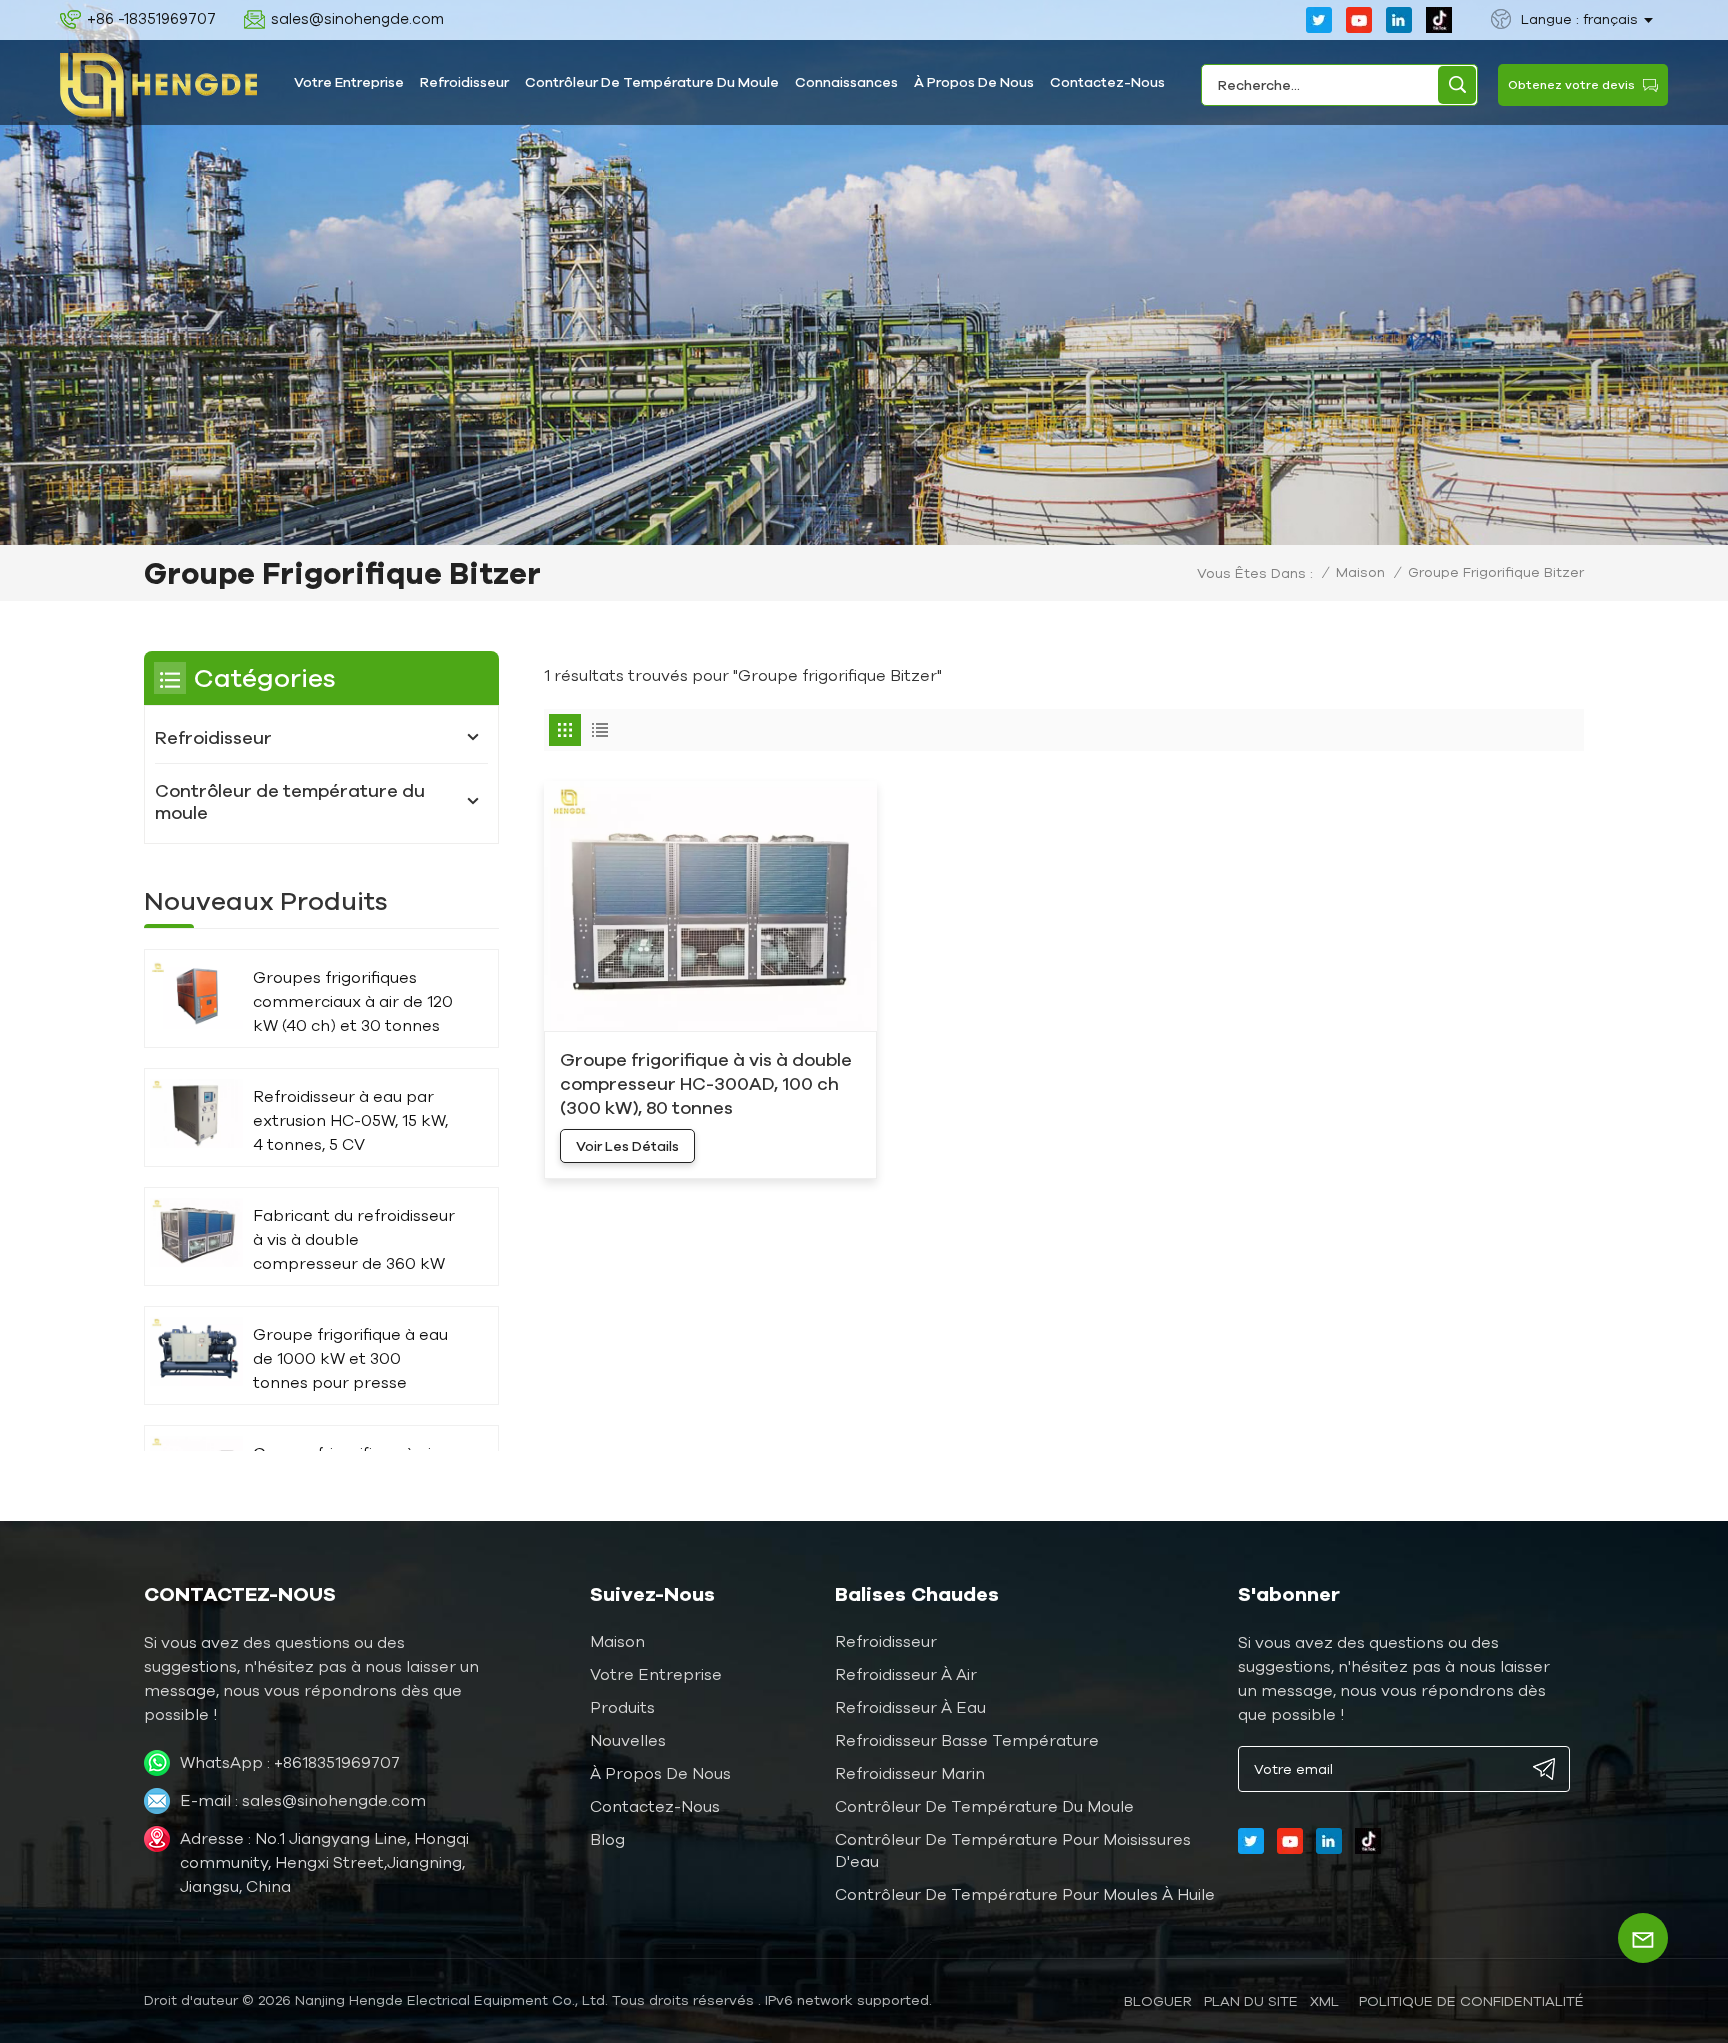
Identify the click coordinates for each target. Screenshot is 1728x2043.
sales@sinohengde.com (357, 18)
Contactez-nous (1107, 82)
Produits (622, 1707)
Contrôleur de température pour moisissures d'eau (1013, 1850)
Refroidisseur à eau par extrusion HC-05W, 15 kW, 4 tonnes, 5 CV (350, 1120)
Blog (607, 1839)
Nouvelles (628, 1740)
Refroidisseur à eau (910, 1707)
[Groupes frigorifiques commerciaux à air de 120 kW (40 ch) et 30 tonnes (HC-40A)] (196, 994)
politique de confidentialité (1471, 2001)
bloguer (1158, 2001)
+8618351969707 (337, 1762)
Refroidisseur (464, 82)
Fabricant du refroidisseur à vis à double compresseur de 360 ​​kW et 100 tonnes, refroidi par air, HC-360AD (354, 1240)
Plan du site (1251, 2001)
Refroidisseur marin (910, 1773)
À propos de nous (974, 82)
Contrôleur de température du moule (652, 82)
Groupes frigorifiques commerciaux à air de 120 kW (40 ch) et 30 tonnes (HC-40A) (353, 1002)
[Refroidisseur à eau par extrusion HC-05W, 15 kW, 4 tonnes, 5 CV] (196, 1113)
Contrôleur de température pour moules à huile (1025, 1894)
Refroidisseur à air (906, 1674)
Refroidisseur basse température (967, 1740)
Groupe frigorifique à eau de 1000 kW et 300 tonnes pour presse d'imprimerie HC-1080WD (351, 1359)
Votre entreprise (349, 82)
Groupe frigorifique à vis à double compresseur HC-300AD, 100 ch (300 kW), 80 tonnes (706, 1083)
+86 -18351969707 (151, 18)
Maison (1360, 572)
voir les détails (627, 1146)
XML (1324, 2001)
